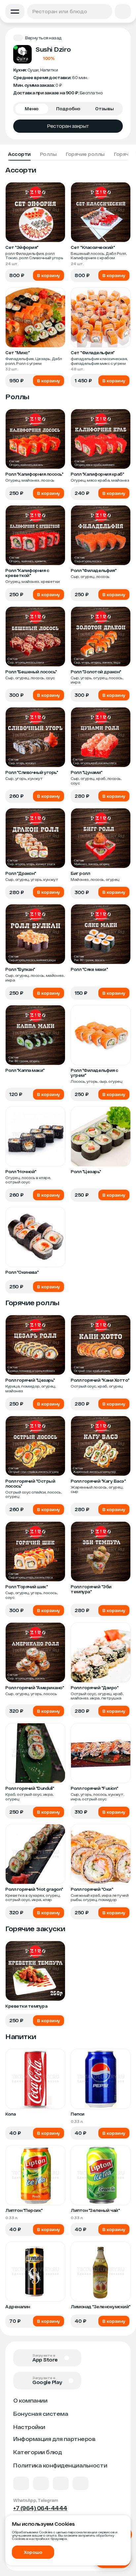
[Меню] (15, 11)
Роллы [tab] (48, 154)
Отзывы (104, 109)
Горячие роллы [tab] (85, 154)
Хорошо (33, 2552)
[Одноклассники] (61, 2483)
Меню (32, 109)
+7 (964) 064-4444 (40, 2508)
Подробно (68, 109)
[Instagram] (81, 2483)
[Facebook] (41, 2483)
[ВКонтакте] (21, 2483)
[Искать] (106, 11)
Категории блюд (37, 2452)
